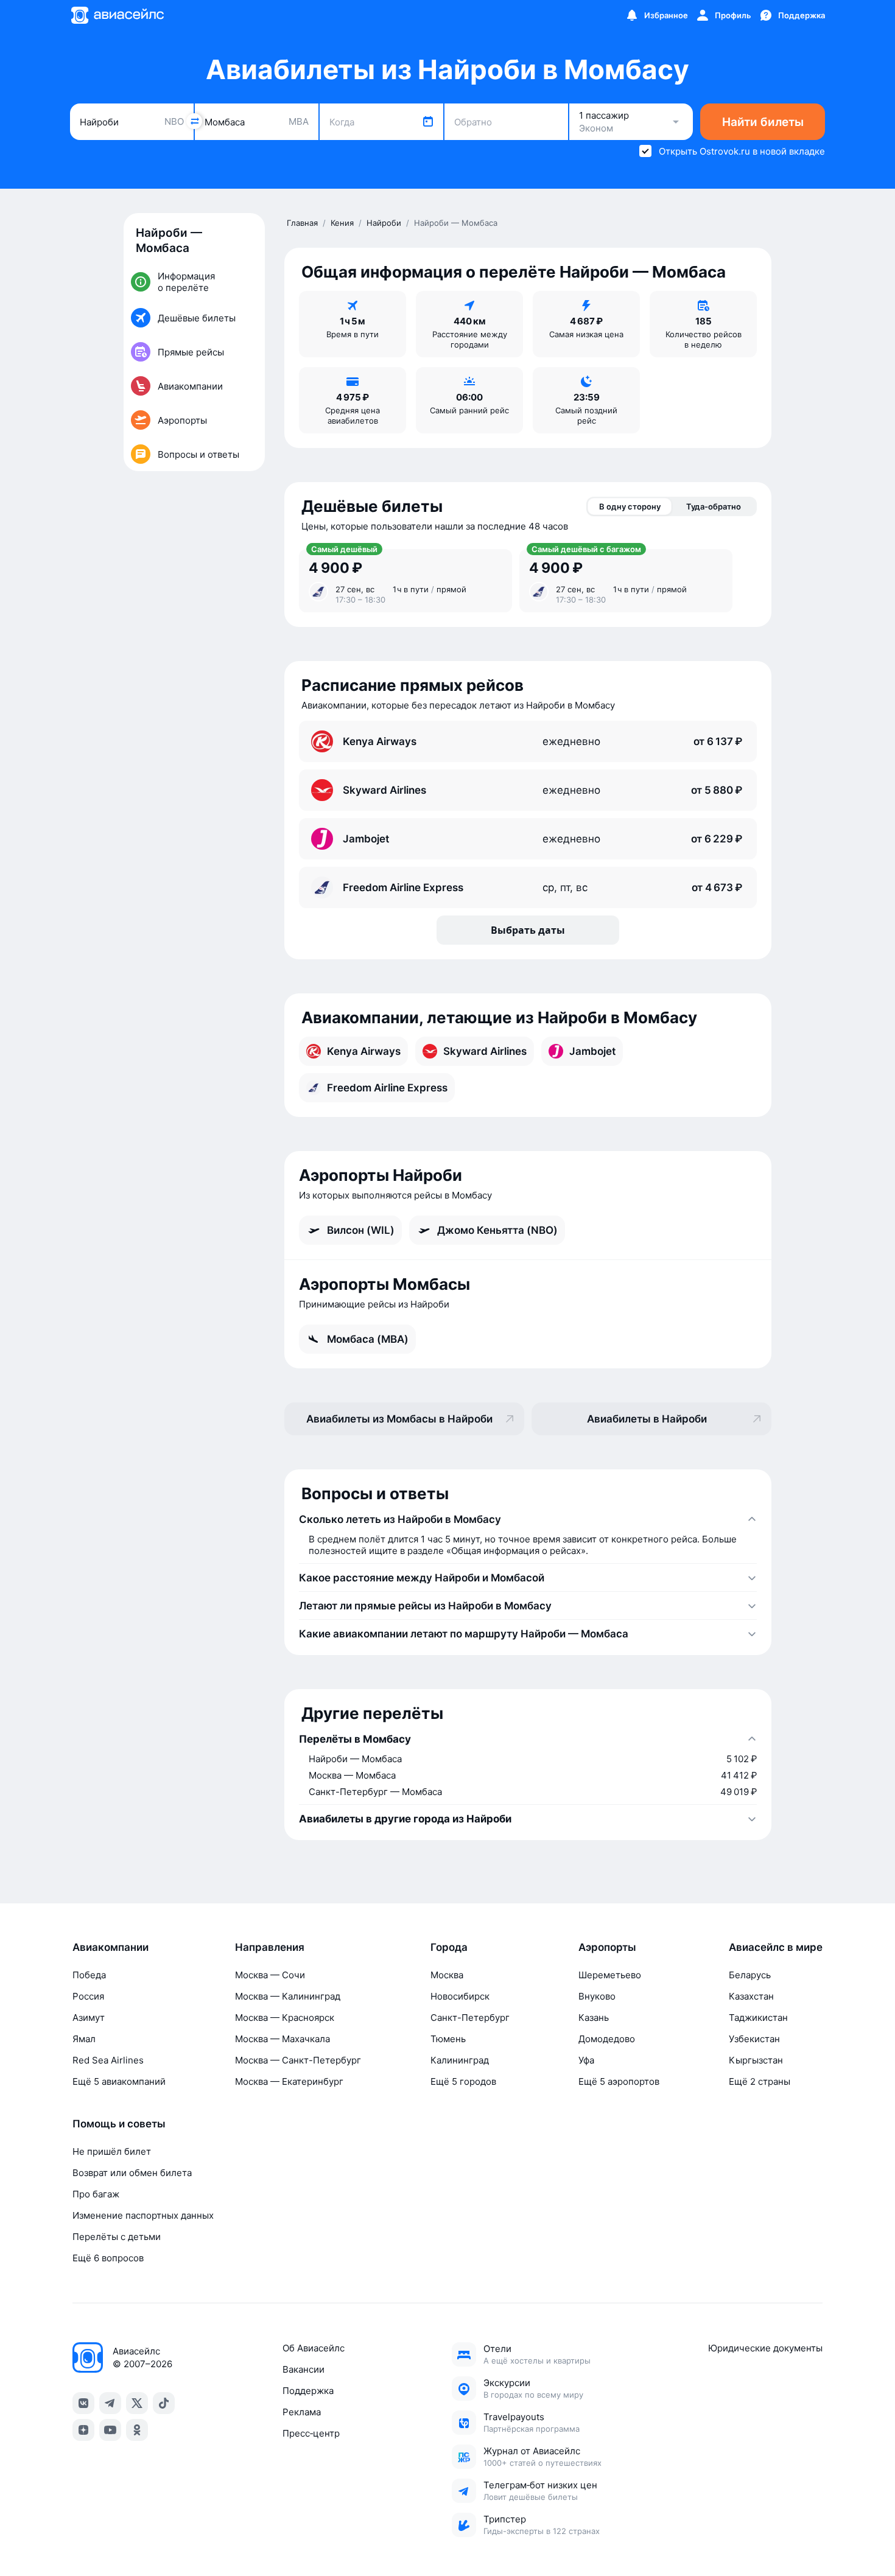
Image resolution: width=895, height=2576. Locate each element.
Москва (447, 1975)
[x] (137, 2403)
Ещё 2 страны (760, 2081)
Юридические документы (765, 2348)
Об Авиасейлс (314, 2348)
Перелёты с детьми (117, 2237)
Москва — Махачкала (283, 2039)
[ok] (137, 2430)
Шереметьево (610, 1975)
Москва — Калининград (288, 1996)
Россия (88, 1996)
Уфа (586, 2060)
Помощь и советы (119, 2124)
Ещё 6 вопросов (108, 2258)
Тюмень (448, 2039)
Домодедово (607, 2039)
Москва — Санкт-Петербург (298, 2060)
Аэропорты (607, 1947)
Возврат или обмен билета (132, 2173)
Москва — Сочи (270, 1975)
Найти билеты (763, 122)
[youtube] (110, 2430)
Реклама (302, 2412)
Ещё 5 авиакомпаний (119, 2081)
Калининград (460, 2060)
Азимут (89, 2018)
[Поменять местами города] (194, 121)
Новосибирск (460, 1996)
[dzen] (83, 2430)
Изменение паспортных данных (143, 2215)
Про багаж (96, 2194)
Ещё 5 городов (463, 2081)
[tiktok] (164, 2403)
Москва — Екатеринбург (289, 2081)
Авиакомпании (111, 1947)
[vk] (83, 2403)
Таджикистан (758, 2018)
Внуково (597, 1996)
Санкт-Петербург (470, 2018)
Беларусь (750, 1975)
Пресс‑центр (311, 2433)
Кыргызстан (756, 2060)
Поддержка (308, 2391)
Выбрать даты (528, 930)
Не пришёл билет (112, 2151)
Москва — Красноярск (285, 2018)
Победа (89, 1975)
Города (449, 1947)
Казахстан (751, 1996)
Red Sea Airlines (108, 2060)
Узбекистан (754, 2039)
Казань (594, 2018)
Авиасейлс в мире (776, 1947)
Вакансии (304, 2369)
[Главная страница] (117, 15)
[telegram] (110, 2403)
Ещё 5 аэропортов (619, 2081)
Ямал (84, 2039)
